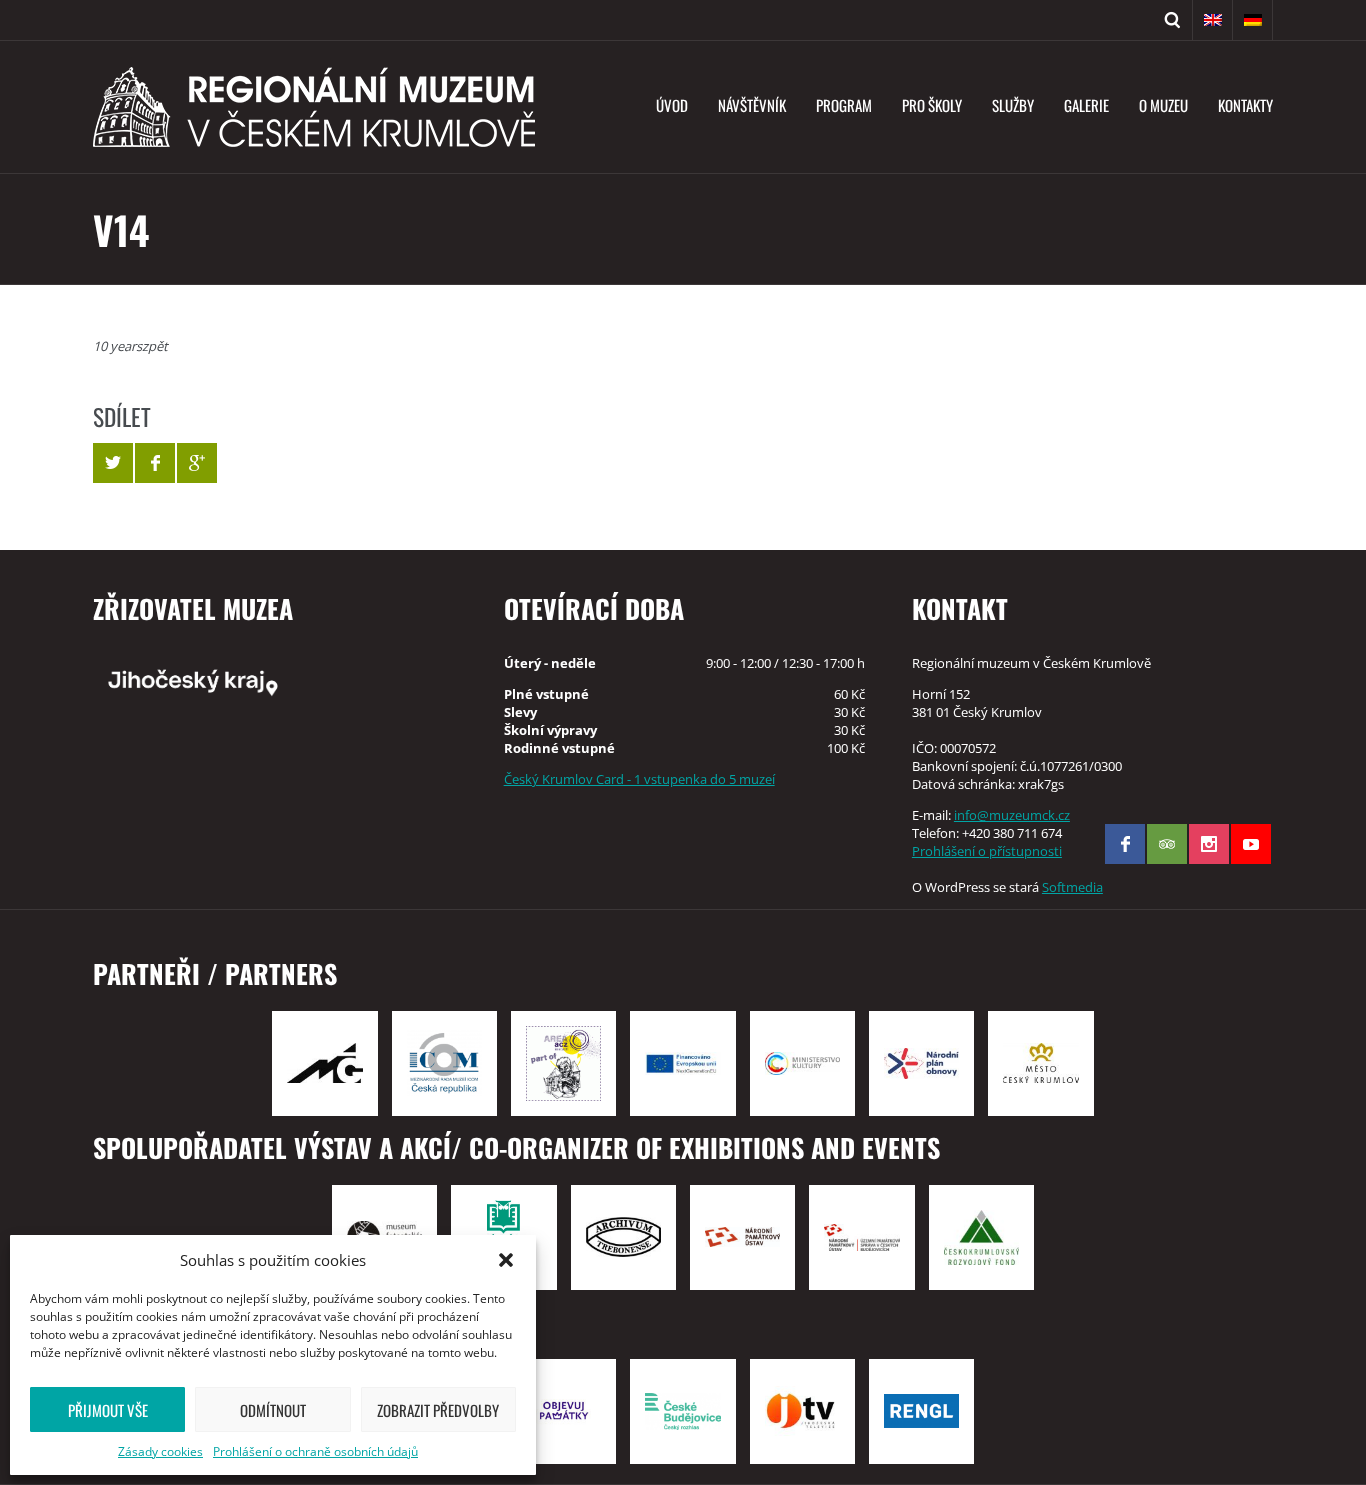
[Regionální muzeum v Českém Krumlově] (314, 107)
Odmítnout (273, 1410)
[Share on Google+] (197, 463)
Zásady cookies (160, 1451)
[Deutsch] (1253, 20)
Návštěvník (752, 105)
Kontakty (1245, 105)
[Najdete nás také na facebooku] (1125, 844)
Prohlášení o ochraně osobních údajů (315, 1451)
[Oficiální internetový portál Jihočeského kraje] (274, 681)
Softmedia (1072, 887)
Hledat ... (1173, 20)
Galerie (1086, 105)
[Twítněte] (113, 463)
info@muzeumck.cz (1012, 815)
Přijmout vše (108, 1410)
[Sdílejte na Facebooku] (155, 463)
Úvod (672, 105)
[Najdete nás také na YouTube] (1251, 844)
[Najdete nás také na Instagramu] (1209, 844)
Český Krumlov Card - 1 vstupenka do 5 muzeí (639, 779)
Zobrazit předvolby (438, 1410)
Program (844, 105)
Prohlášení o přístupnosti (987, 851)
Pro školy (932, 105)
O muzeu (1163, 105)
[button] (506, 1260)
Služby (1013, 105)
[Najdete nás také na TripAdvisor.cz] (1167, 844)
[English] (1213, 20)
